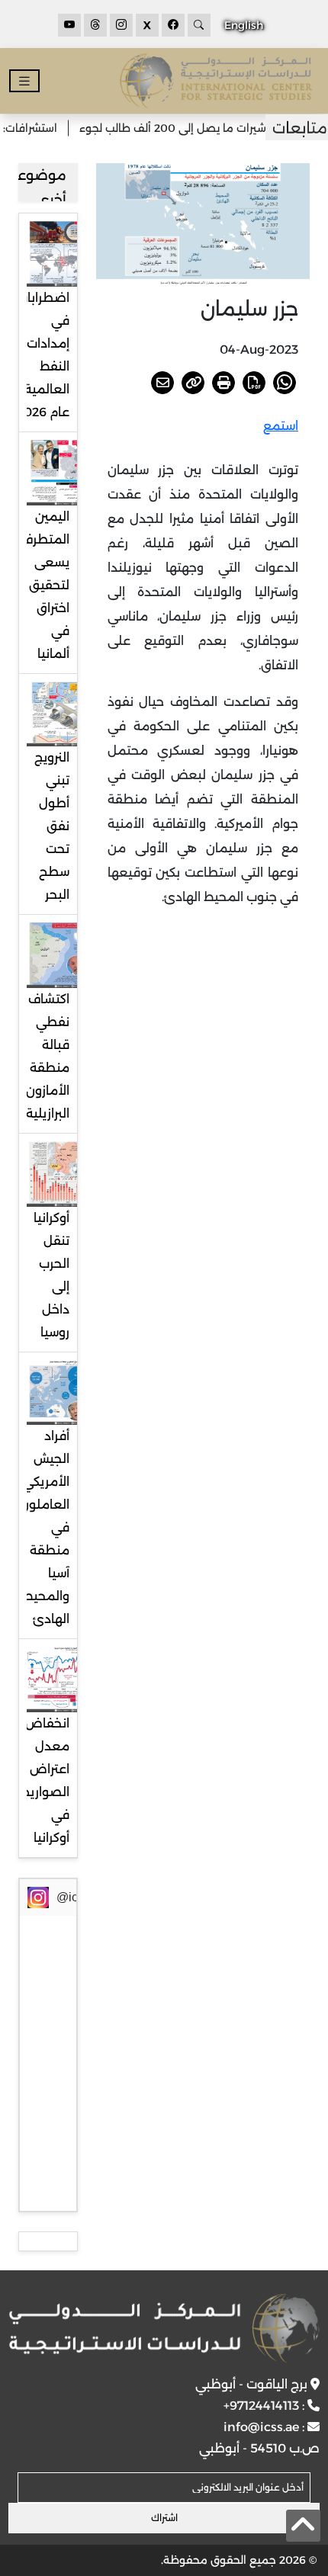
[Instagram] (121, 25)
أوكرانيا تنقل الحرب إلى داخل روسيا (51, 1275)
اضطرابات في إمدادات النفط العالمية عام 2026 (43, 355)
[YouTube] (69, 25)
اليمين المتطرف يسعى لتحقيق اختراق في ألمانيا (45, 585)
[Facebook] (173, 25)
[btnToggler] (24, 81)
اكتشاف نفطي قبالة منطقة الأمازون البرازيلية (48, 1056)
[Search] (199, 25)
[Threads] (95, 25)
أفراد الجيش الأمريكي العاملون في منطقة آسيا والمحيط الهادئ (45, 1527)
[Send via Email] (162, 383)
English (244, 25)
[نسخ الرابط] (193, 383)
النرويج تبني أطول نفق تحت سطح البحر (52, 826)
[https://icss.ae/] (164, 2328)
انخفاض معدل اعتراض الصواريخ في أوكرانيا (45, 1780)
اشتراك (164, 2518)
